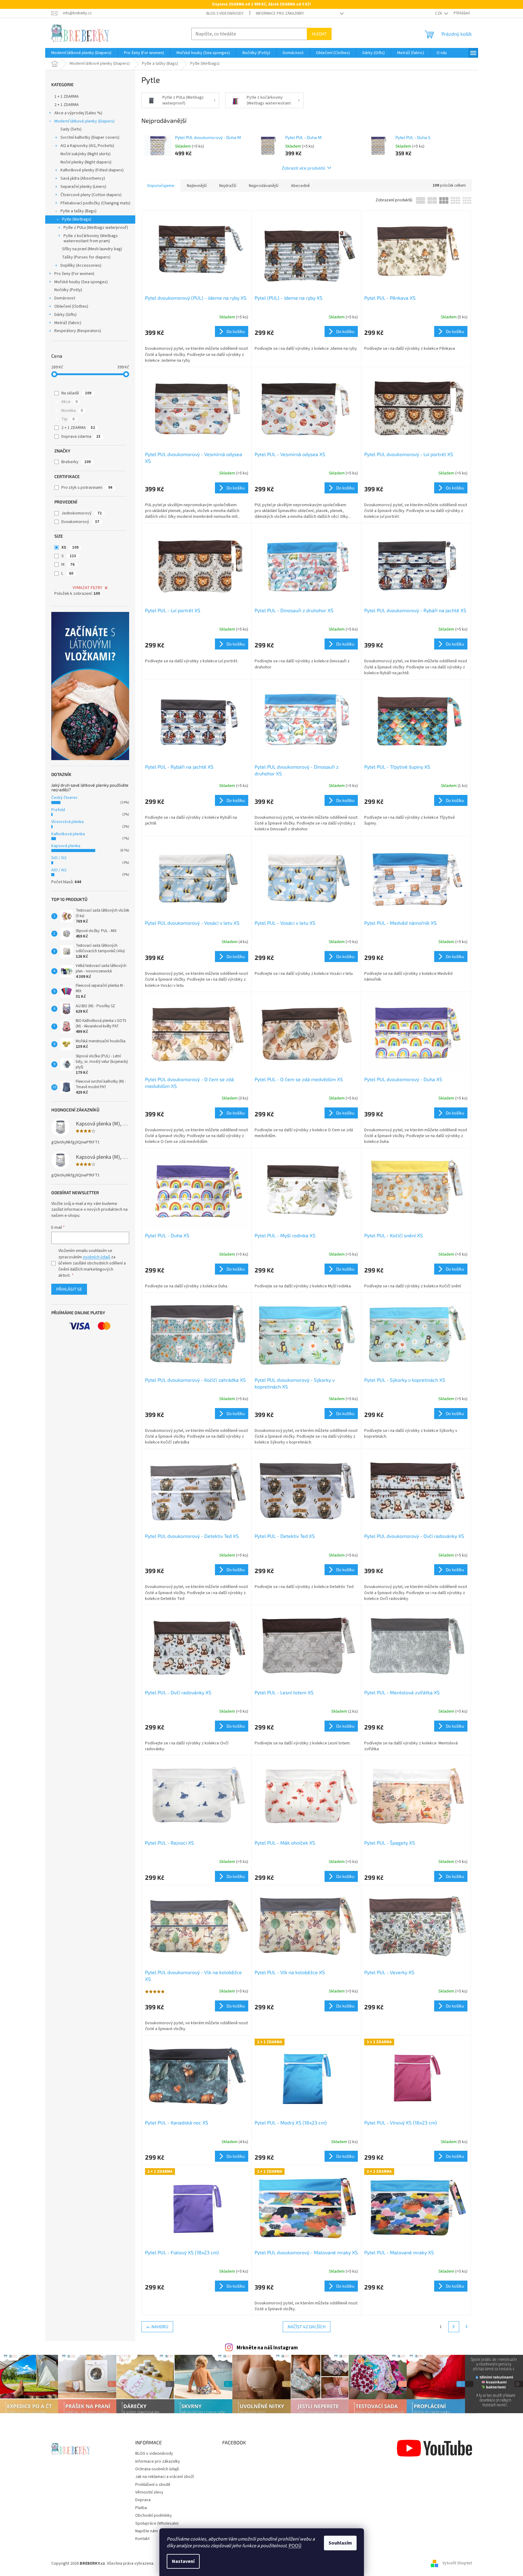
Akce (69, 402)
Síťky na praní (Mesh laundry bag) (92, 249)
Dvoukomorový (80, 522)
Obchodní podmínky (154, 2516)
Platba (141, 2508)
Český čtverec (65, 798)
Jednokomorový (82, 513)
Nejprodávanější (264, 186)
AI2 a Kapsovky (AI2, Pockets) (87, 146)
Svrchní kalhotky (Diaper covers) (90, 137)
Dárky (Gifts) (65, 315)
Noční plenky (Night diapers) (86, 162)
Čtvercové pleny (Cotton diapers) (91, 195)
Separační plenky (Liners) (83, 187)
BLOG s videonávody (225, 13)
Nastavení (183, 2561)
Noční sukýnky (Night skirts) (85, 154)
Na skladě (76, 393)
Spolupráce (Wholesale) (157, 2523)
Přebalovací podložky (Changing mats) (95, 203)
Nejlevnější (197, 186)
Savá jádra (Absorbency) (83, 178)
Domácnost (65, 298)
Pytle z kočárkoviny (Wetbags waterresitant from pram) (91, 238)
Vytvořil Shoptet (457, 2563)
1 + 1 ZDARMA (67, 97)
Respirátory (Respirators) (78, 331)
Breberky (76, 462)
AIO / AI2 (59, 870)
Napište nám (147, 2531)
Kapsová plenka (66, 846)
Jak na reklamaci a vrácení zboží (165, 2477)
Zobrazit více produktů (303, 168)
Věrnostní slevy (149, 2492)
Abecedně (300, 186)
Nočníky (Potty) (68, 290)
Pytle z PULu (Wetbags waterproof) (96, 228)
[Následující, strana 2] (454, 2327)
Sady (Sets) (71, 129)
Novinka (72, 411)
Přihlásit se (69, 1289)
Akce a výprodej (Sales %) (78, 113)
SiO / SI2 (59, 858)
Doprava (143, 2500)
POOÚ (295, 2546)
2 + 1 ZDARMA (67, 105)
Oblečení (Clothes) (71, 306)
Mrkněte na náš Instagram (267, 2348)
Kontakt (142, 2539)
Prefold (58, 810)
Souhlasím (340, 2543)
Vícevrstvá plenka (67, 822)
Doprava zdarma (81, 437)
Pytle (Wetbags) (77, 219)
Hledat (319, 34)
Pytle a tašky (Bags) (78, 211)
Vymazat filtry (87, 588)
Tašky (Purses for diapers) (86, 257)
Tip (68, 419)
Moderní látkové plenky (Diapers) (84, 121)
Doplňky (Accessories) (81, 265)
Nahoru (160, 2327)
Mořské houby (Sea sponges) (81, 282)
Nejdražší (228, 186)
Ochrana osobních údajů (157, 2469)
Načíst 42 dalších (307, 2327)
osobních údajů (96, 1257)
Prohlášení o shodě (153, 2485)
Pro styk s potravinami (87, 488)
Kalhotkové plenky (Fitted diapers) (92, 170)
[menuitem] (81, 53)
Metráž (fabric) (68, 323)
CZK (439, 13)
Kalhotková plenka (68, 834)
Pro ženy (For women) (74, 274)
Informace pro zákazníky (280, 13)
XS (70, 547)
